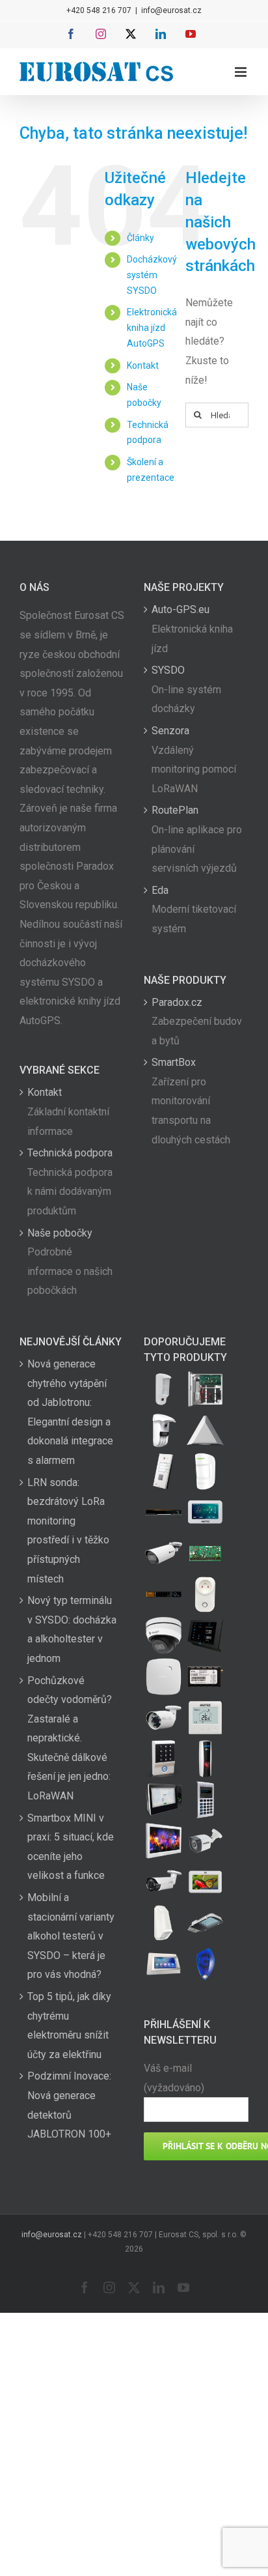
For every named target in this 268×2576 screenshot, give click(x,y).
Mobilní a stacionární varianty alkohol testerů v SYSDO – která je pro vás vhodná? (71, 1936)
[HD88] (163, 1430)
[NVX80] (163, 1389)
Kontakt (143, 365)
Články (141, 238)
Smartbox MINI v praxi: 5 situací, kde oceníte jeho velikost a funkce (71, 1847)
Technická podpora (70, 1153)
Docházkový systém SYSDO (152, 275)
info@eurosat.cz (171, 10)
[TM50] (205, 1882)
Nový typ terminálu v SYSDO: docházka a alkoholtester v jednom (72, 1629)
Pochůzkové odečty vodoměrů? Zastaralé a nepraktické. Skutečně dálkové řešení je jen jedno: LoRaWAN (70, 1739)
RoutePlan (175, 810)
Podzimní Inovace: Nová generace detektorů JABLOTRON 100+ (69, 2105)
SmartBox (174, 1062)
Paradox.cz (177, 1002)
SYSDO (168, 670)
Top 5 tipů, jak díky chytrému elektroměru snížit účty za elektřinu (69, 2025)
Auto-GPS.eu (181, 609)
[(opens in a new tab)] (205, 1430)
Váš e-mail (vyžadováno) (174, 2078)
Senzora (170, 731)
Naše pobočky (60, 1233)
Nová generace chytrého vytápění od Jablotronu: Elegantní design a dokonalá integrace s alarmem (70, 1412)
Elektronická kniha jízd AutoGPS (152, 328)
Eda (160, 890)
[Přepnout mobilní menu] (242, 72)
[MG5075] (205, 1389)
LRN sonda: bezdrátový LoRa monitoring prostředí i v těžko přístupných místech (68, 1531)
